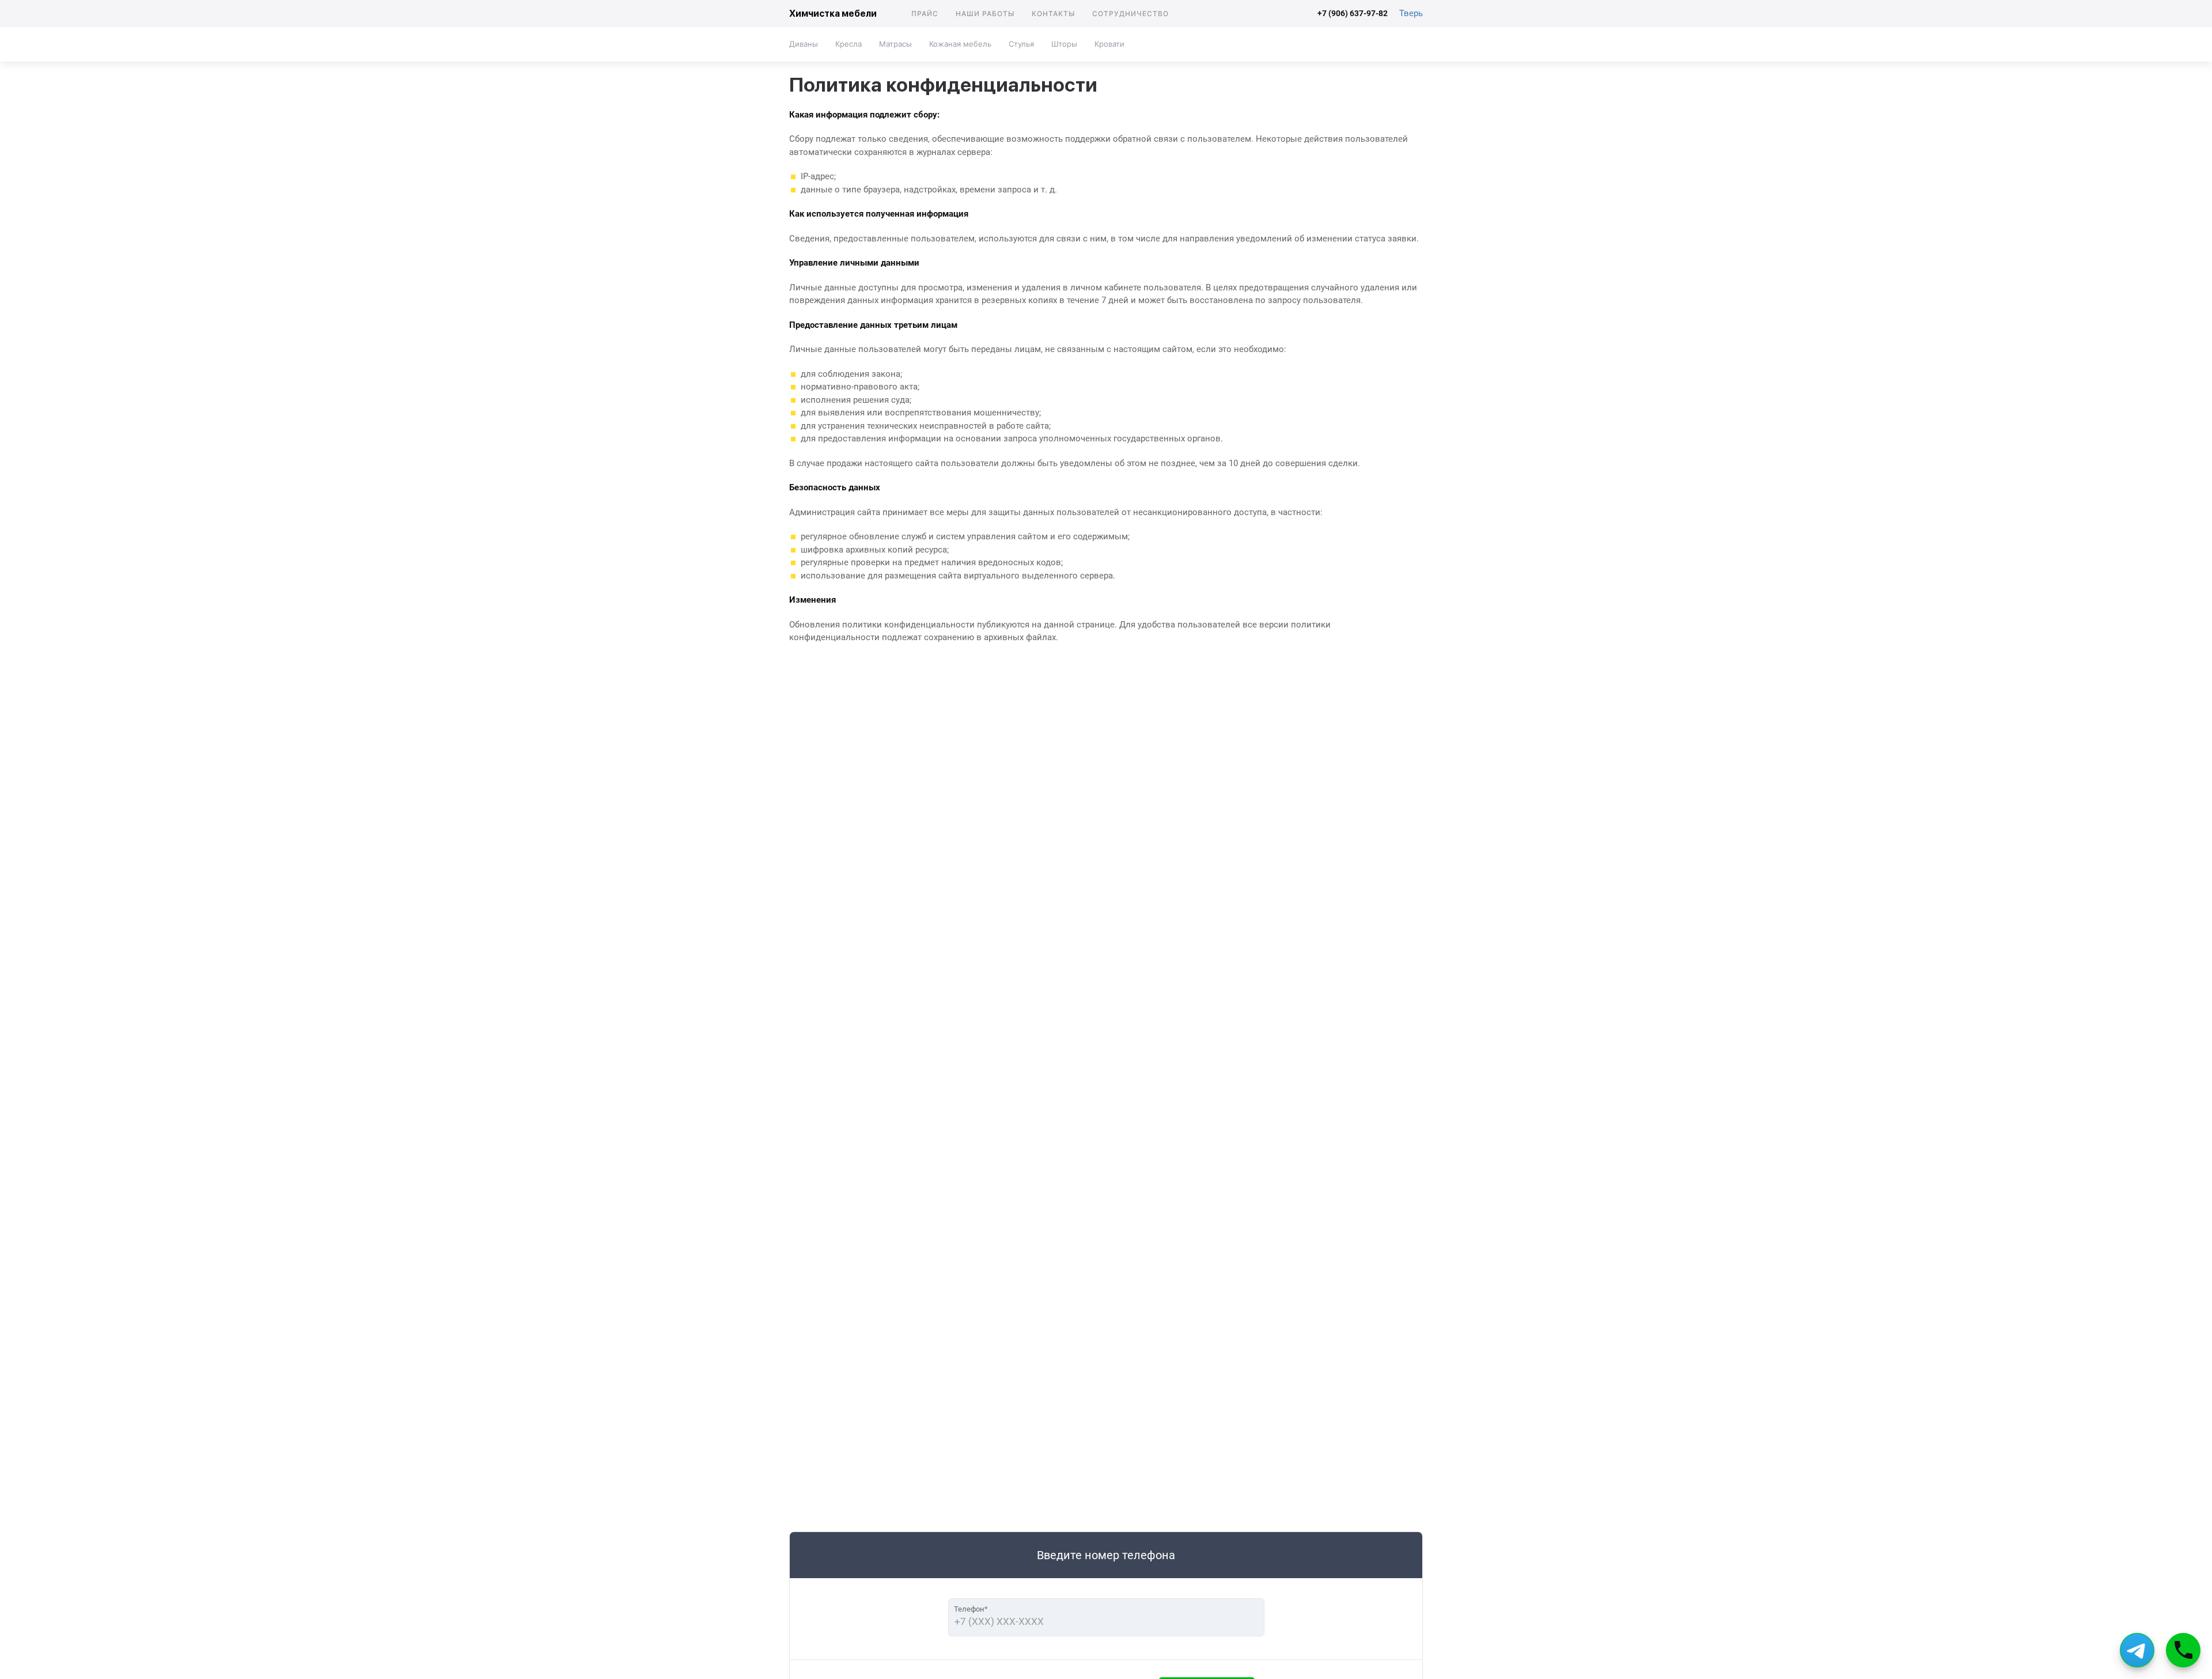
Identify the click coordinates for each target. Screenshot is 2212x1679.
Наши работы (985, 14)
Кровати (1109, 44)
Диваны (804, 44)
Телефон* (971, 1609)
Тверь (1411, 13)
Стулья (1021, 44)
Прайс (925, 14)
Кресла (849, 44)
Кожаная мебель (960, 44)
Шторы (1064, 44)
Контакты (1053, 14)
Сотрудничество (1130, 14)
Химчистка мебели (833, 14)
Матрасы (895, 44)
